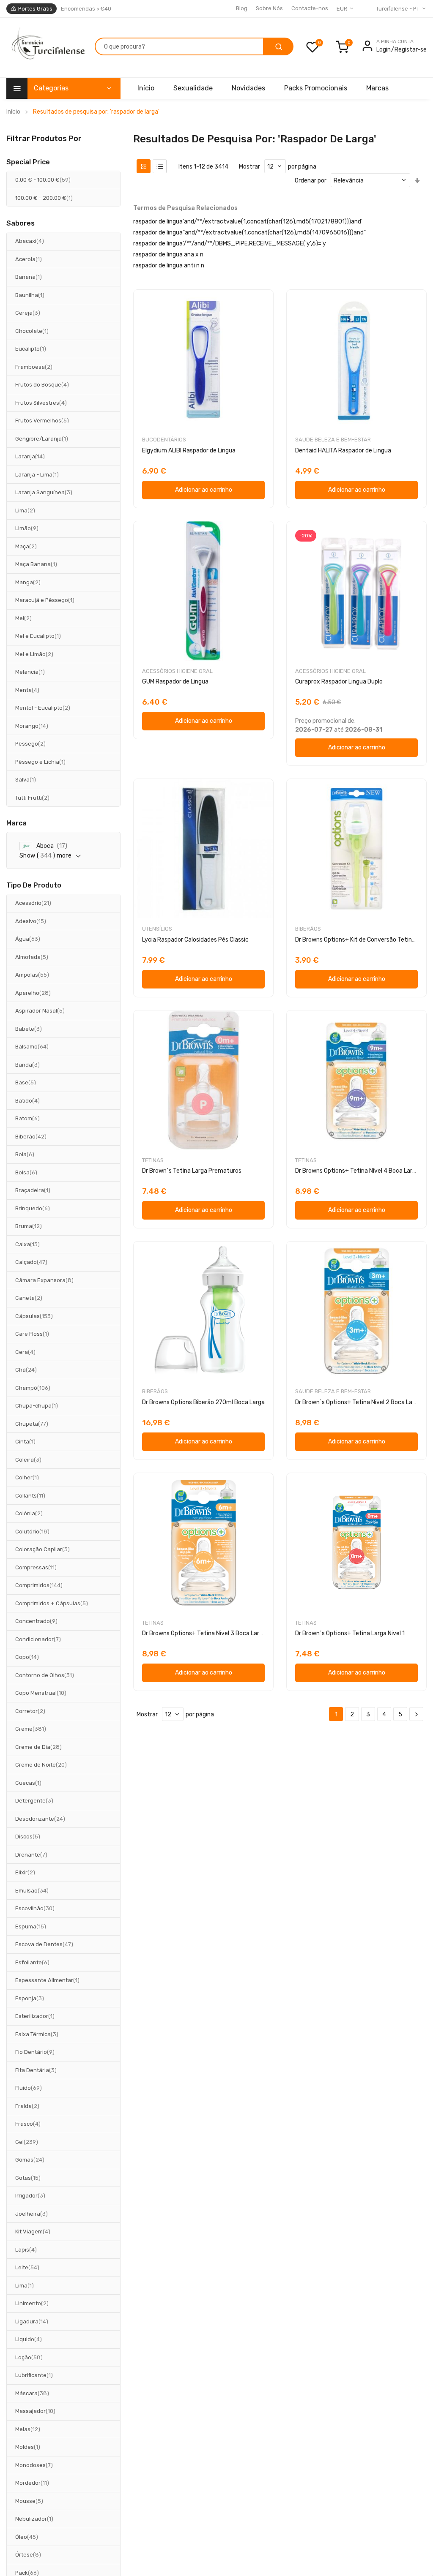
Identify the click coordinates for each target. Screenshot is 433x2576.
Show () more (45, 856)
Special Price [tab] (28, 162)
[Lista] (160, 166)
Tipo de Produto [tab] (34, 885)
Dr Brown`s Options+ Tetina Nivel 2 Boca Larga (358, 1402)
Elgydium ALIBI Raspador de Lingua (189, 451)
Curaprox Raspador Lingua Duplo (339, 682)
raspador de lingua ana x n (168, 255)
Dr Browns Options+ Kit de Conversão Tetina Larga (363, 940)
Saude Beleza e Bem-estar (333, 440)
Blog (242, 8)
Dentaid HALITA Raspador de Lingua (343, 451)
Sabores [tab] (21, 223)
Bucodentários (164, 440)
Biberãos (308, 929)
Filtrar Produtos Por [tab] (44, 138)
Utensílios (157, 929)
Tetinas (153, 1160)
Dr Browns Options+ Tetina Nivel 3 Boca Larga (204, 1633)
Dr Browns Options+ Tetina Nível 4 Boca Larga (357, 1171)
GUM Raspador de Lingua (175, 682)
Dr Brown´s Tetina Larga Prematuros (192, 1171)
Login (384, 50)
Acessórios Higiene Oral (177, 671)
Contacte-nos (310, 8)
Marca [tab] (16, 823)
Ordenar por (311, 181)
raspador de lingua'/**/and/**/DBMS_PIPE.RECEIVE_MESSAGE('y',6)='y (230, 244)
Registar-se (411, 50)
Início (13, 112)
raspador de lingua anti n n (169, 265)
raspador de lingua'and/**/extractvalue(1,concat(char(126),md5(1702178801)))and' (248, 222)
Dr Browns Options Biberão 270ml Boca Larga (203, 1402)
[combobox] (179, 46)
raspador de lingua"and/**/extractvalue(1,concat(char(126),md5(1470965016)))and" (249, 233)
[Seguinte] (416, 1714)
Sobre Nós (269, 8)
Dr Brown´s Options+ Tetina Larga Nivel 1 (350, 1633)
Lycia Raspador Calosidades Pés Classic (195, 940)
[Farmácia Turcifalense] (47, 48)
